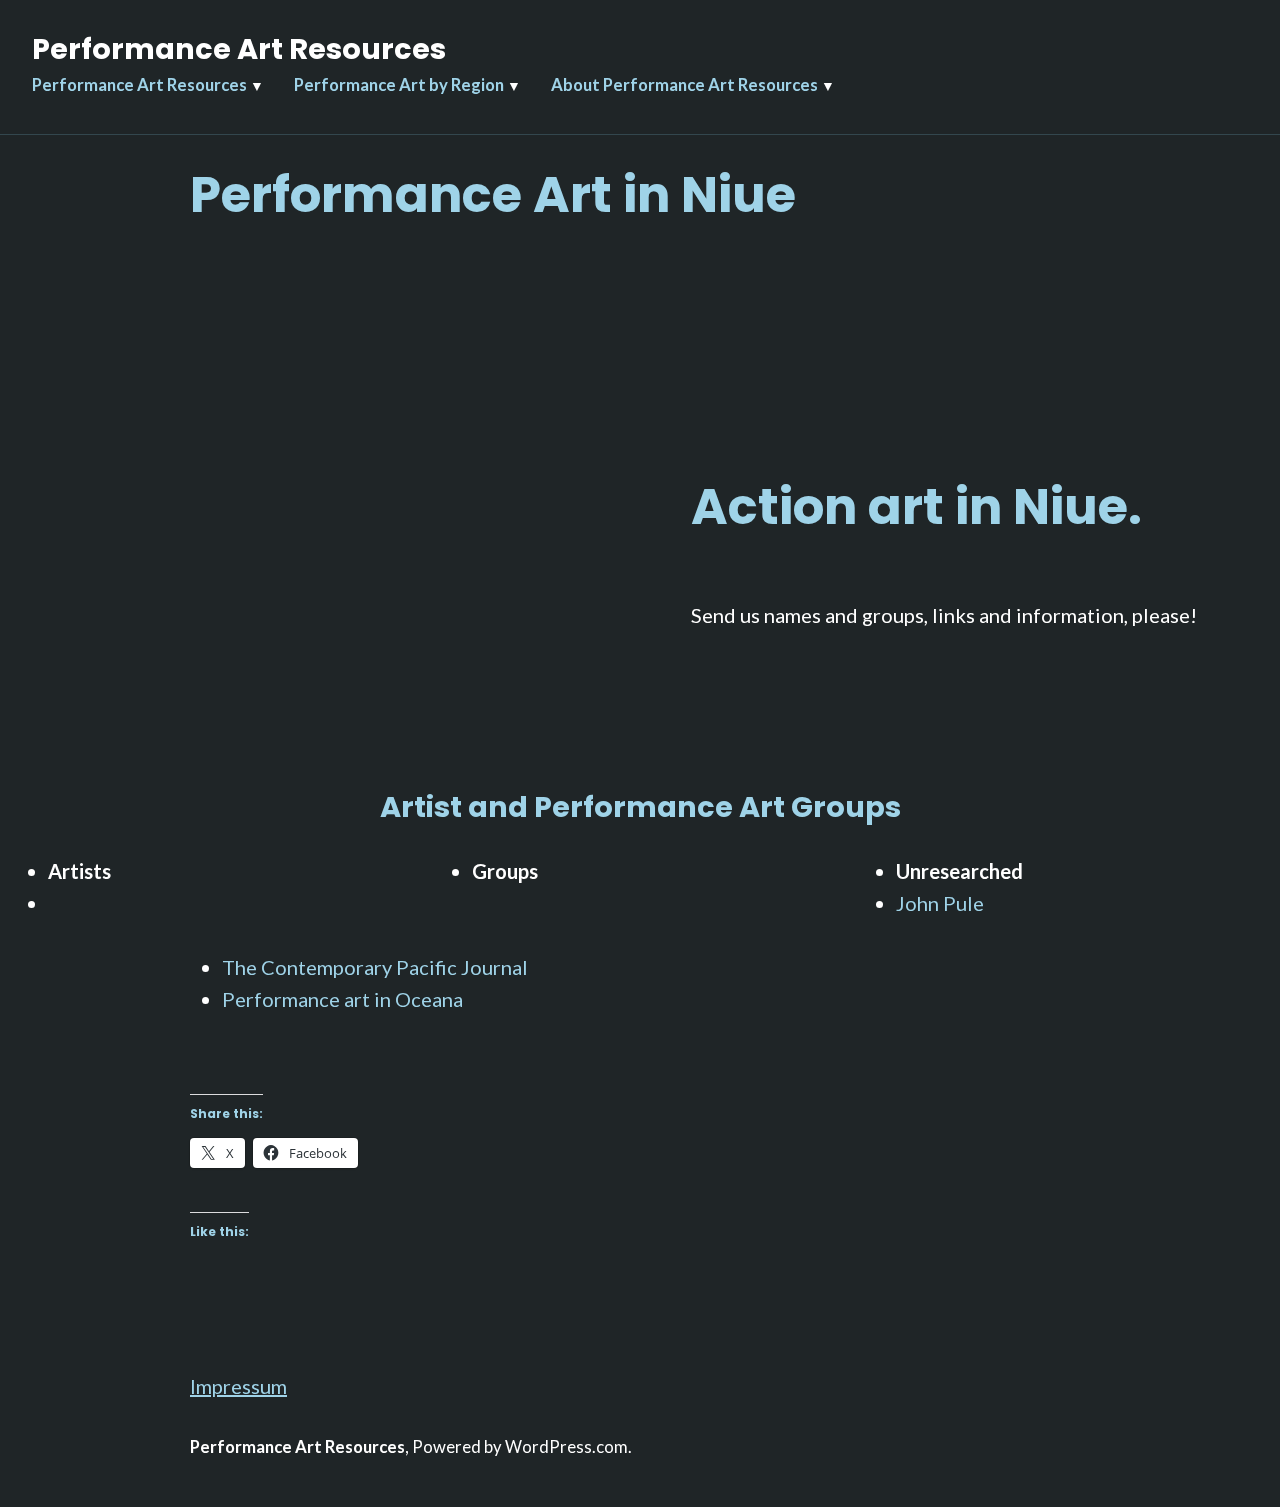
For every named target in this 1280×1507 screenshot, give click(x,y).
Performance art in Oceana (342, 999)
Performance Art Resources (239, 49)
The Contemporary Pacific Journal (375, 967)
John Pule (940, 903)
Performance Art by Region (399, 85)
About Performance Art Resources (684, 85)
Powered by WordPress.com (520, 1447)
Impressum (238, 1386)
